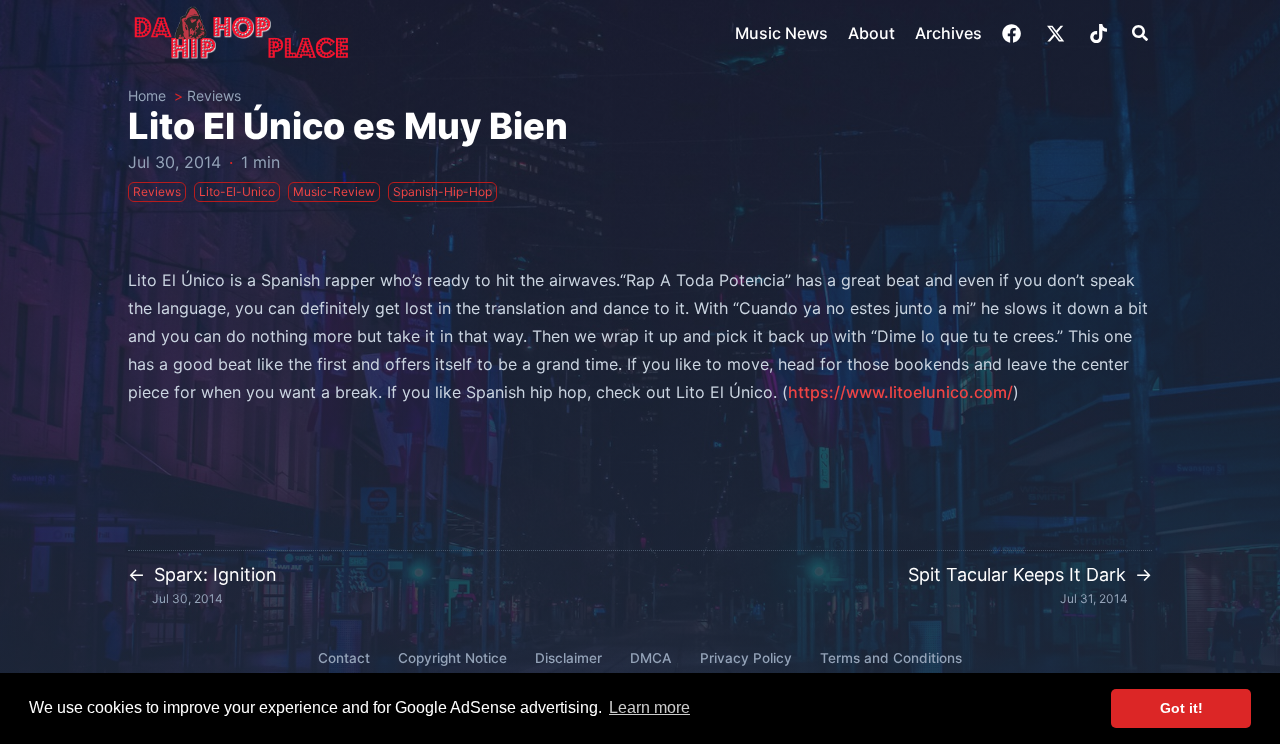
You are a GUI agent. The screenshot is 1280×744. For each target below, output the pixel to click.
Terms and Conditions (891, 658)
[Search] (1140, 33)
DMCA (651, 658)
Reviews (214, 95)
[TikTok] (1100, 33)
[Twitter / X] (1057, 33)
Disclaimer (568, 658)
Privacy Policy (746, 658)
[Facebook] (1013, 33)
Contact (344, 658)
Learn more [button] (649, 707)
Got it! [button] (1181, 708)
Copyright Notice (452, 658)
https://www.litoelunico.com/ (900, 392)
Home (147, 95)
